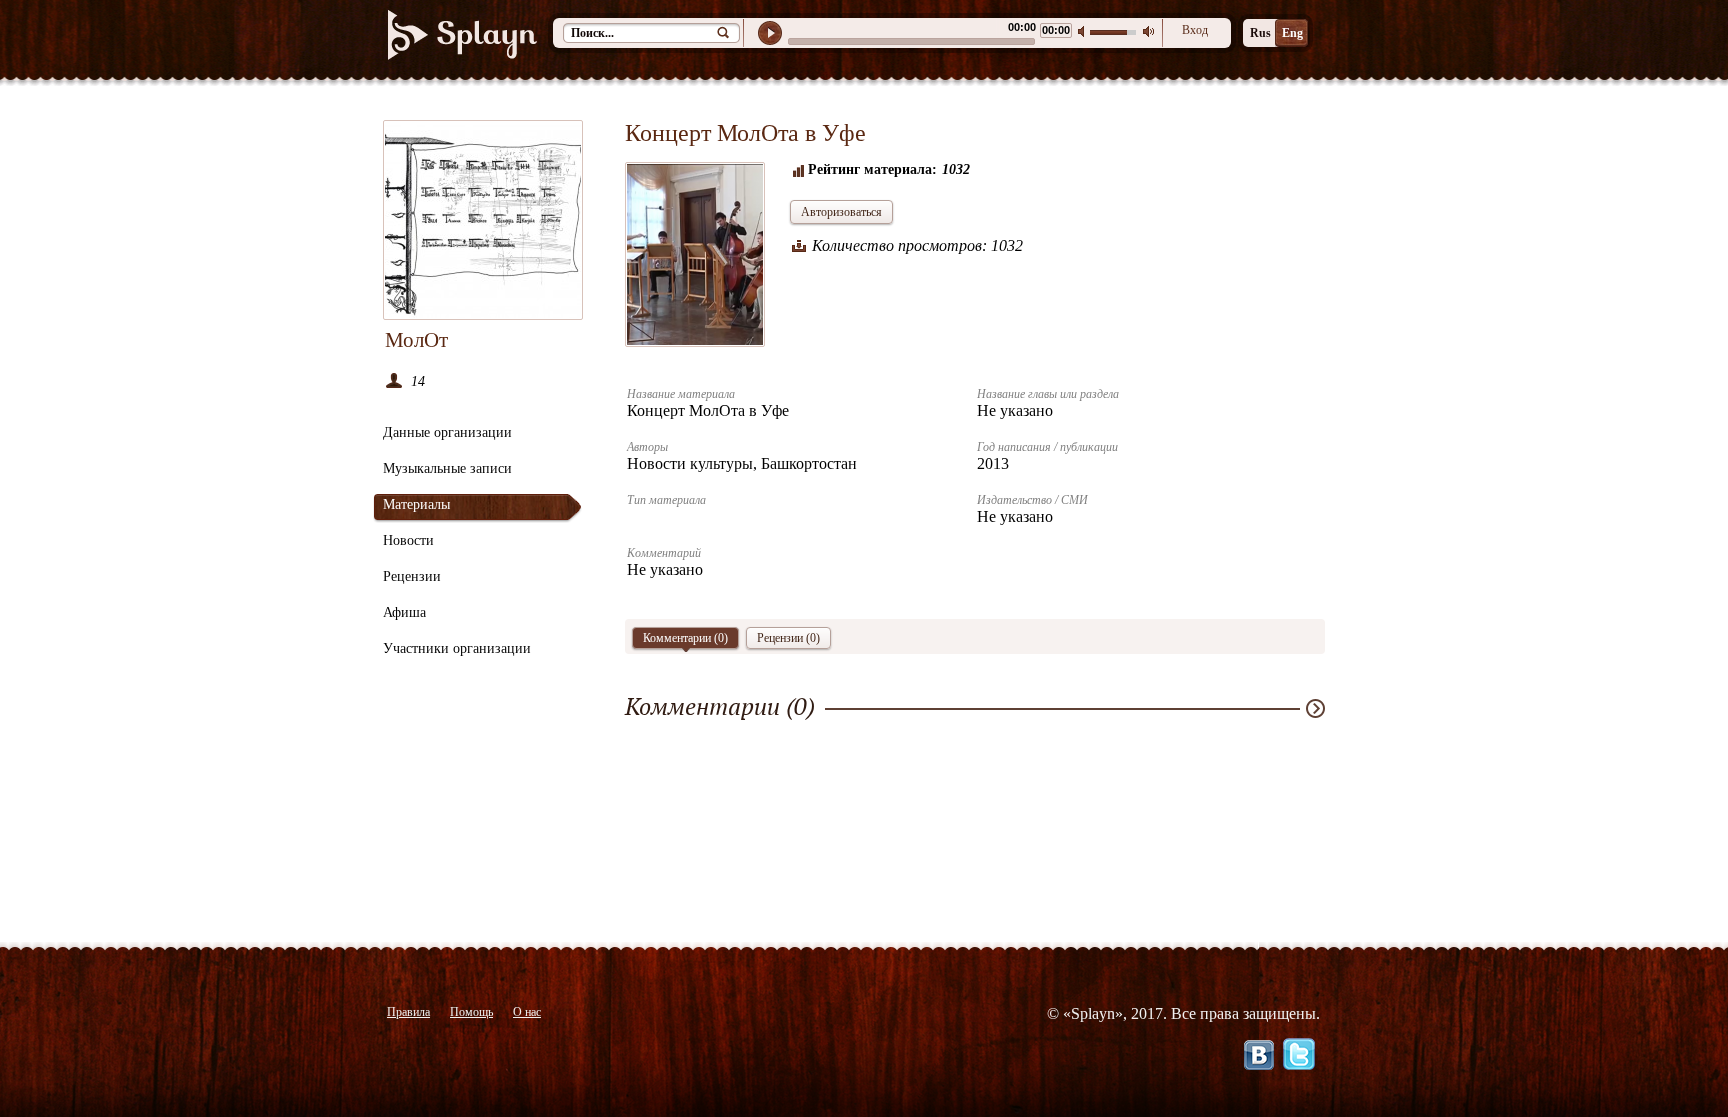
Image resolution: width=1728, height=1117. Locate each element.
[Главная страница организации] (483, 220)
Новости (408, 540)
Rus (1260, 33)
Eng (1292, 33)
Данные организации (447, 432)
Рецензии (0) (788, 638)
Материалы (416, 504)
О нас (527, 1012)
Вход (1195, 30)
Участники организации (457, 648)
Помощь (471, 1012)
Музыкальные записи (447, 468)
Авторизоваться (841, 212)
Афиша (404, 612)
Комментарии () (685, 638)
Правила (408, 1012)
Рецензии (412, 576)
